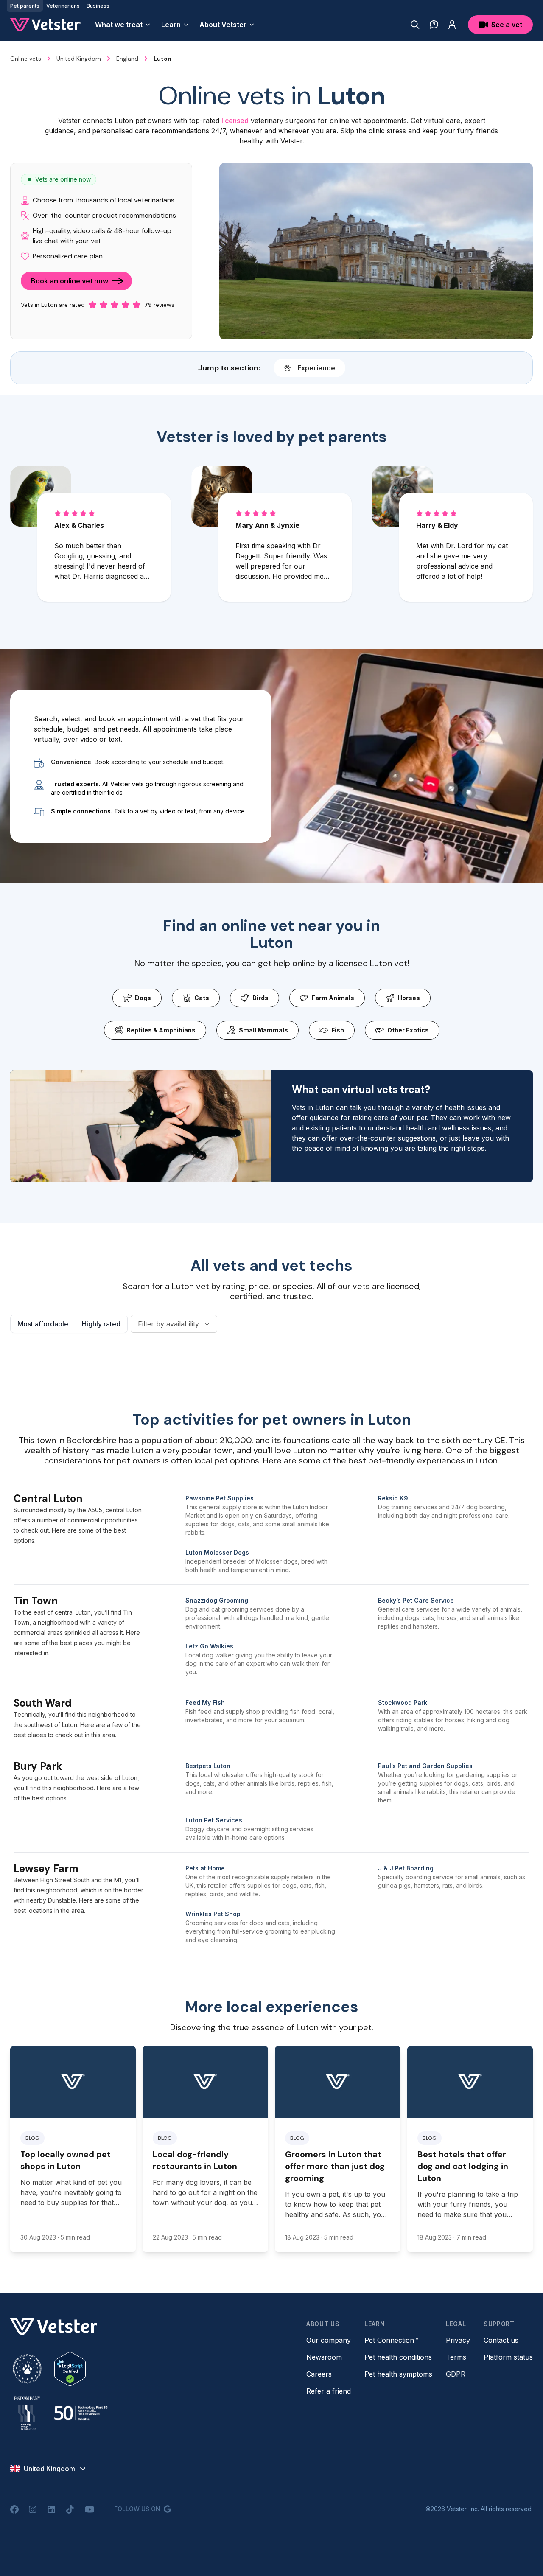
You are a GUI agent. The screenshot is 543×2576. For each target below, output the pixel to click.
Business (98, 6)
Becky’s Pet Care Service (416, 1600)
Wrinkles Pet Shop (213, 1914)
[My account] (452, 25)
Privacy (458, 2340)
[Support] (434, 25)
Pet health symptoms (398, 2374)
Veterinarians (63, 6)
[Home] (46, 25)
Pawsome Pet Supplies (220, 1498)
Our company (329, 2340)
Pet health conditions (398, 2357)
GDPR (456, 2374)
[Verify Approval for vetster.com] (70, 2369)
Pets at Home (205, 1868)
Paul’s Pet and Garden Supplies (425, 1766)
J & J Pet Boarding (406, 1868)
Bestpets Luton (208, 1766)
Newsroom (324, 2357)
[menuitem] (123, 25)
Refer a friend (329, 2391)
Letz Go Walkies (209, 1646)
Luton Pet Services (214, 1820)
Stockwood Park (403, 1703)
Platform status (508, 2357)
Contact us (501, 2340)
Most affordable (43, 1324)
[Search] (415, 25)
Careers (319, 2374)
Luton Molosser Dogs (217, 1552)
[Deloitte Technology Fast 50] (81, 2413)
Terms (456, 2357)
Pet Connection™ (391, 2340)
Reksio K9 (393, 1498)
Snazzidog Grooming (217, 1600)
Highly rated (101, 1324)
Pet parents (25, 6)
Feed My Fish (205, 1703)
